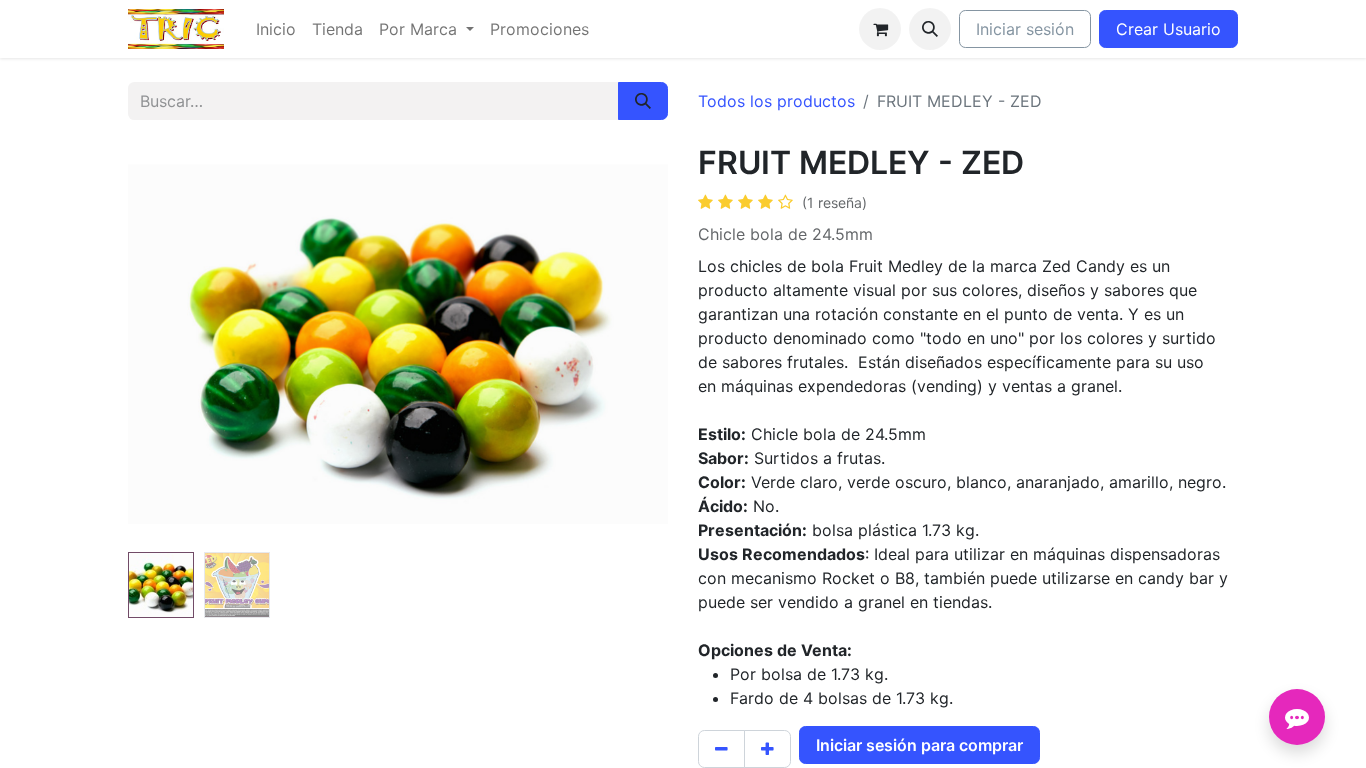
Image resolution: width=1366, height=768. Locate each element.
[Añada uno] (767, 749)
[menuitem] (276, 29)
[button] (930, 29)
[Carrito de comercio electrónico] (880, 29)
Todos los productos (776, 101)
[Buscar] (643, 101)
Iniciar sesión (1025, 29)
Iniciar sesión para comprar (919, 745)
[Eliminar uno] (721, 749)
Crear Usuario (1168, 29)
